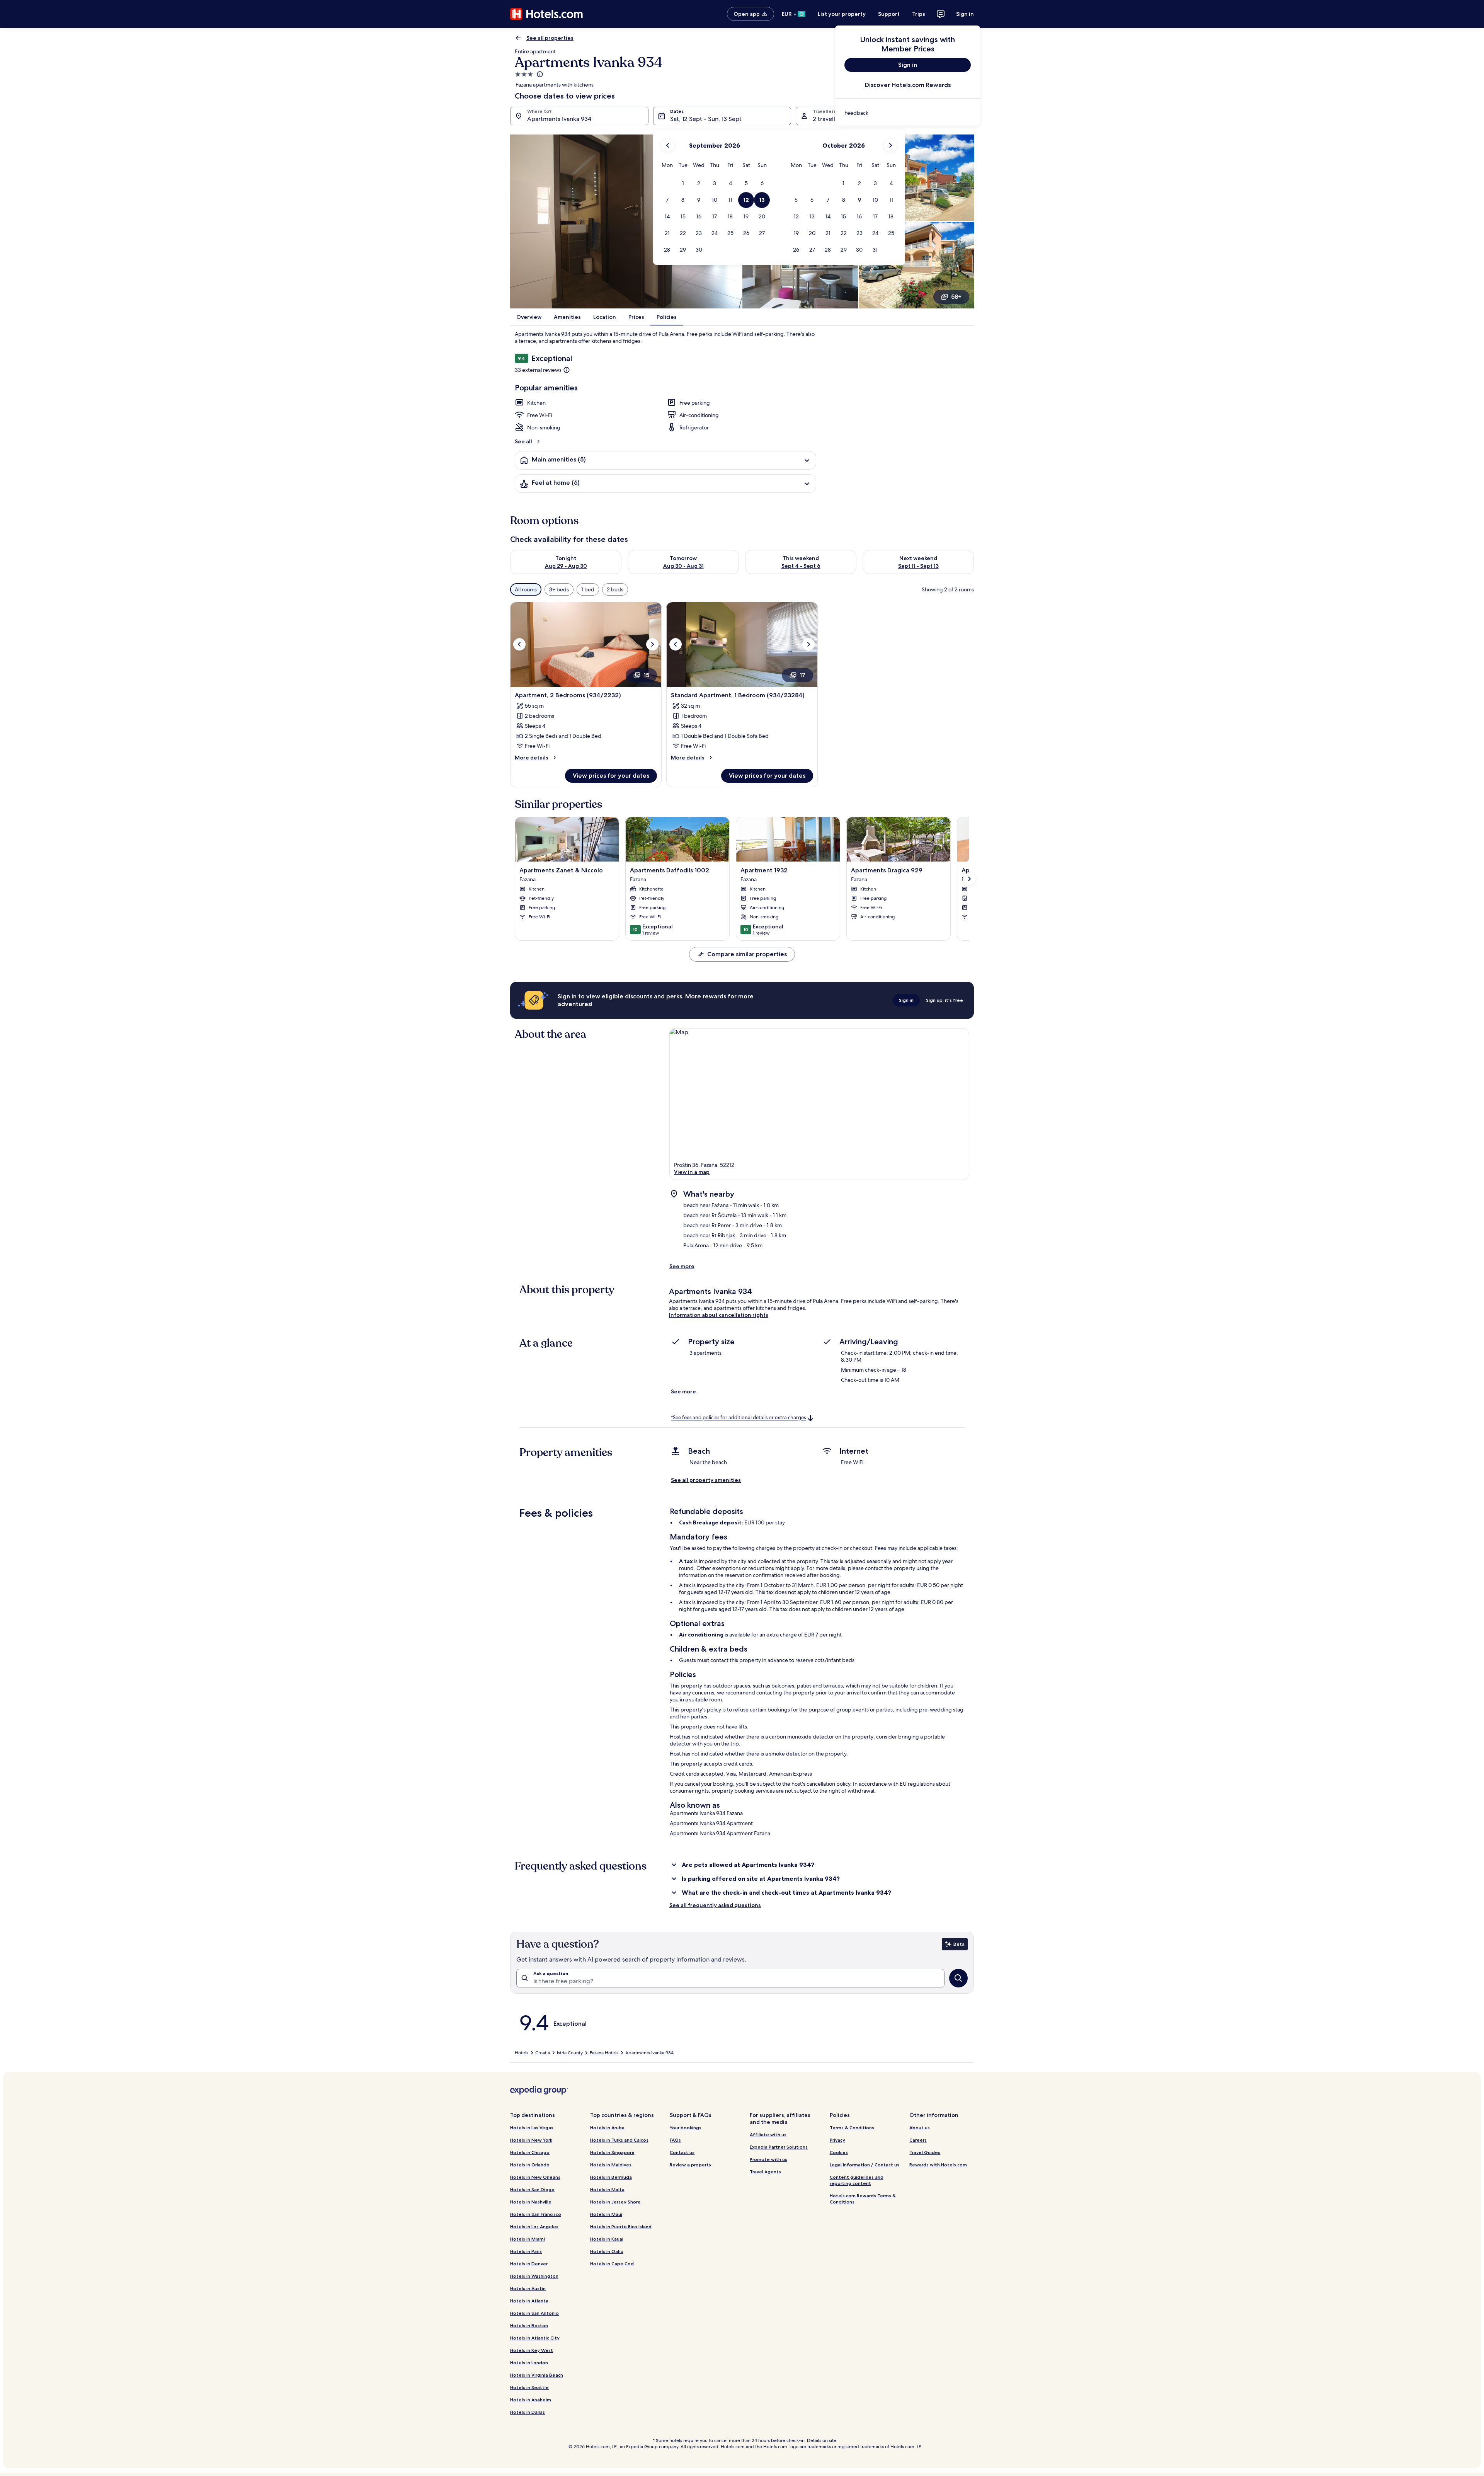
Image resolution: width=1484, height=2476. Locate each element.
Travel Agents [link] (765, 2172)
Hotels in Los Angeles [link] (534, 2227)
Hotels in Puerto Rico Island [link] (621, 2227)
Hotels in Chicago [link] (530, 2152)
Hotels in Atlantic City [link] (535, 2338)
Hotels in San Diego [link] (532, 2189)
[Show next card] (969, 879)
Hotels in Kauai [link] (607, 2239)
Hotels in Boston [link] (529, 2325)
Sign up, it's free (945, 1000)
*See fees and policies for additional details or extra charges (738, 1418)
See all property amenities (706, 1480)
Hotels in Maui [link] (606, 2214)
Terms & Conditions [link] (852, 2128)
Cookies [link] (839, 2152)
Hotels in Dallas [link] (528, 2412)
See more (682, 1266)
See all (523, 441)
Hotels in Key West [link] (532, 2350)
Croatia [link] (543, 2053)
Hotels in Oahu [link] (607, 2251)
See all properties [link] (550, 38)
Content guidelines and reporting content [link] (857, 2180)
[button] (683, 183)
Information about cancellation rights (719, 1315)
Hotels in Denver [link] (529, 2264)
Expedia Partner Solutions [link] (779, 2147)
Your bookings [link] (686, 2128)
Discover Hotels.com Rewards (908, 85)
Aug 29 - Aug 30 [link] (566, 566)
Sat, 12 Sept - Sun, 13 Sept (706, 119)
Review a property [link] (691, 2165)
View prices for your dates (611, 776)
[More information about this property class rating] (539, 74)
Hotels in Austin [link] (528, 2288)
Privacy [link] (837, 2140)
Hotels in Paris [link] (526, 2251)
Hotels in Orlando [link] (530, 2165)
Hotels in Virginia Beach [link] (537, 2375)
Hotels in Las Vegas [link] (532, 2128)
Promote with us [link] (768, 2159)
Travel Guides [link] (925, 2152)
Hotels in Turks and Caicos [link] (619, 2140)
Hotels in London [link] (529, 2363)
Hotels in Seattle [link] (529, 2387)
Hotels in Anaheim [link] (531, 2400)
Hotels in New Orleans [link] (535, 2177)
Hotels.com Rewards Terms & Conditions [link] (863, 2199)
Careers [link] (918, 2140)
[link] (908, 113)
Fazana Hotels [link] (604, 2053)
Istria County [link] (570, 2053)
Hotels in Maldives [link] (611, 2165)
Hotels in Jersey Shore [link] (615, 2202)
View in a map (692, 1172)
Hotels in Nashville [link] (531, 2202)
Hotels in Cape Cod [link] (612, 2264)
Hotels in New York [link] (531, 2140)
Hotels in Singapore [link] (612, 2152)
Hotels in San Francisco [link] (536, 2214)
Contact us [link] (682, 2152)
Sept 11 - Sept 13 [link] (918, 566)
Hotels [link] (522, 2053)
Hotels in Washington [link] (534, 2276)
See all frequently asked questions (715, 1905)
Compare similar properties (747, 954)
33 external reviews (538, 370)
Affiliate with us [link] (768, 2135)
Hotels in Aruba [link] (607, 2128)
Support (889, 14)
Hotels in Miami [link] (528, 2239)
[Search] (958, 1978)
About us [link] (920, 2128)
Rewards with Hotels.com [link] (938, 2165)
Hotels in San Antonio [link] (534, 2313)
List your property (842, 14)
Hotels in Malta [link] (607, 2189)
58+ (956, 297)
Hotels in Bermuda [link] (611, 2177)
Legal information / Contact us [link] (865, 2165)
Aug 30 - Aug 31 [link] (683, 566)
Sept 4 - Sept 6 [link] (801, 566)
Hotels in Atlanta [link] (529, 2301)
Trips (919, 14)
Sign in (965, 14)
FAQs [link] (675, 2140)
